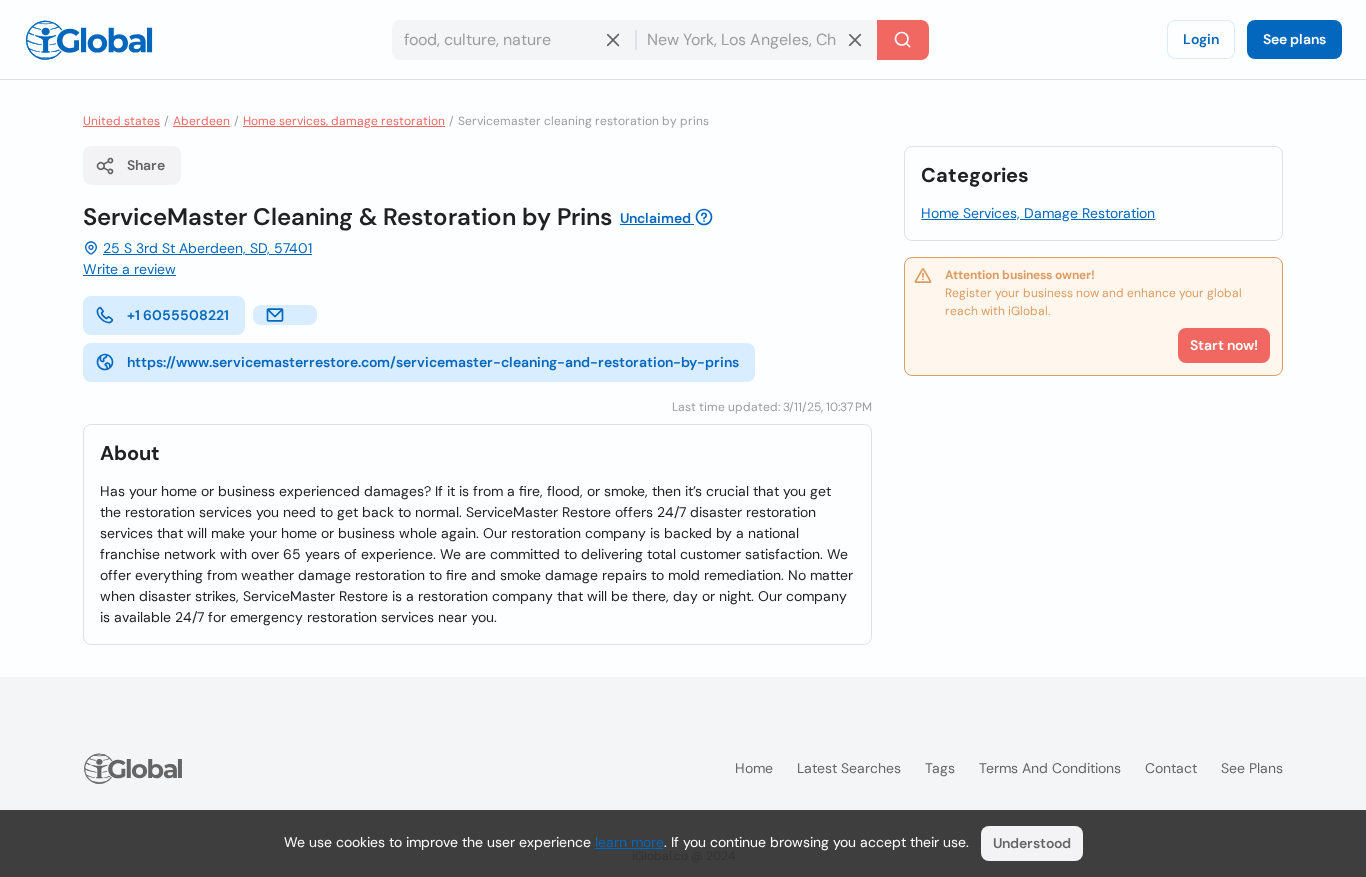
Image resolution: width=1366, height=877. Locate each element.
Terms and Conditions (1050, 768)
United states (121, 121)
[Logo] (89, 40)
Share (146, 165)
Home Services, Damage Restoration (1038, 213)
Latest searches (849, 768)
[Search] (903, 40)
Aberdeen (201, 121)
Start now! (1224, 345)
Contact (1171, 768)
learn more (629, 842)
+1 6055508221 (178, 315)
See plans (1294, 39)
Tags (940, 768)
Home (754, 768)
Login (1201, 39)
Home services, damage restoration (344, 121)
